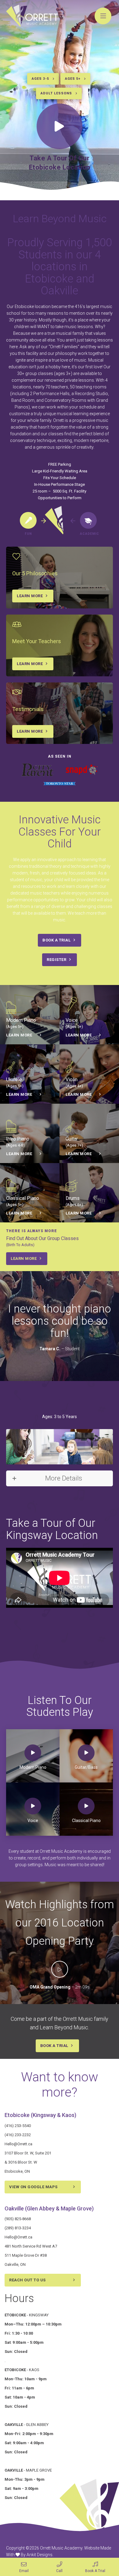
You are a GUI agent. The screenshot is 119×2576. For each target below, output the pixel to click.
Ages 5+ (73, 79)
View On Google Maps (33, 2187)
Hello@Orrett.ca (18, 2144)
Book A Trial (56, 940)
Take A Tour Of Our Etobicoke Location (60, 163)
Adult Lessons (56, 93)
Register (56, 960)
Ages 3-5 (40, 79)
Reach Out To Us (27, 2280)
